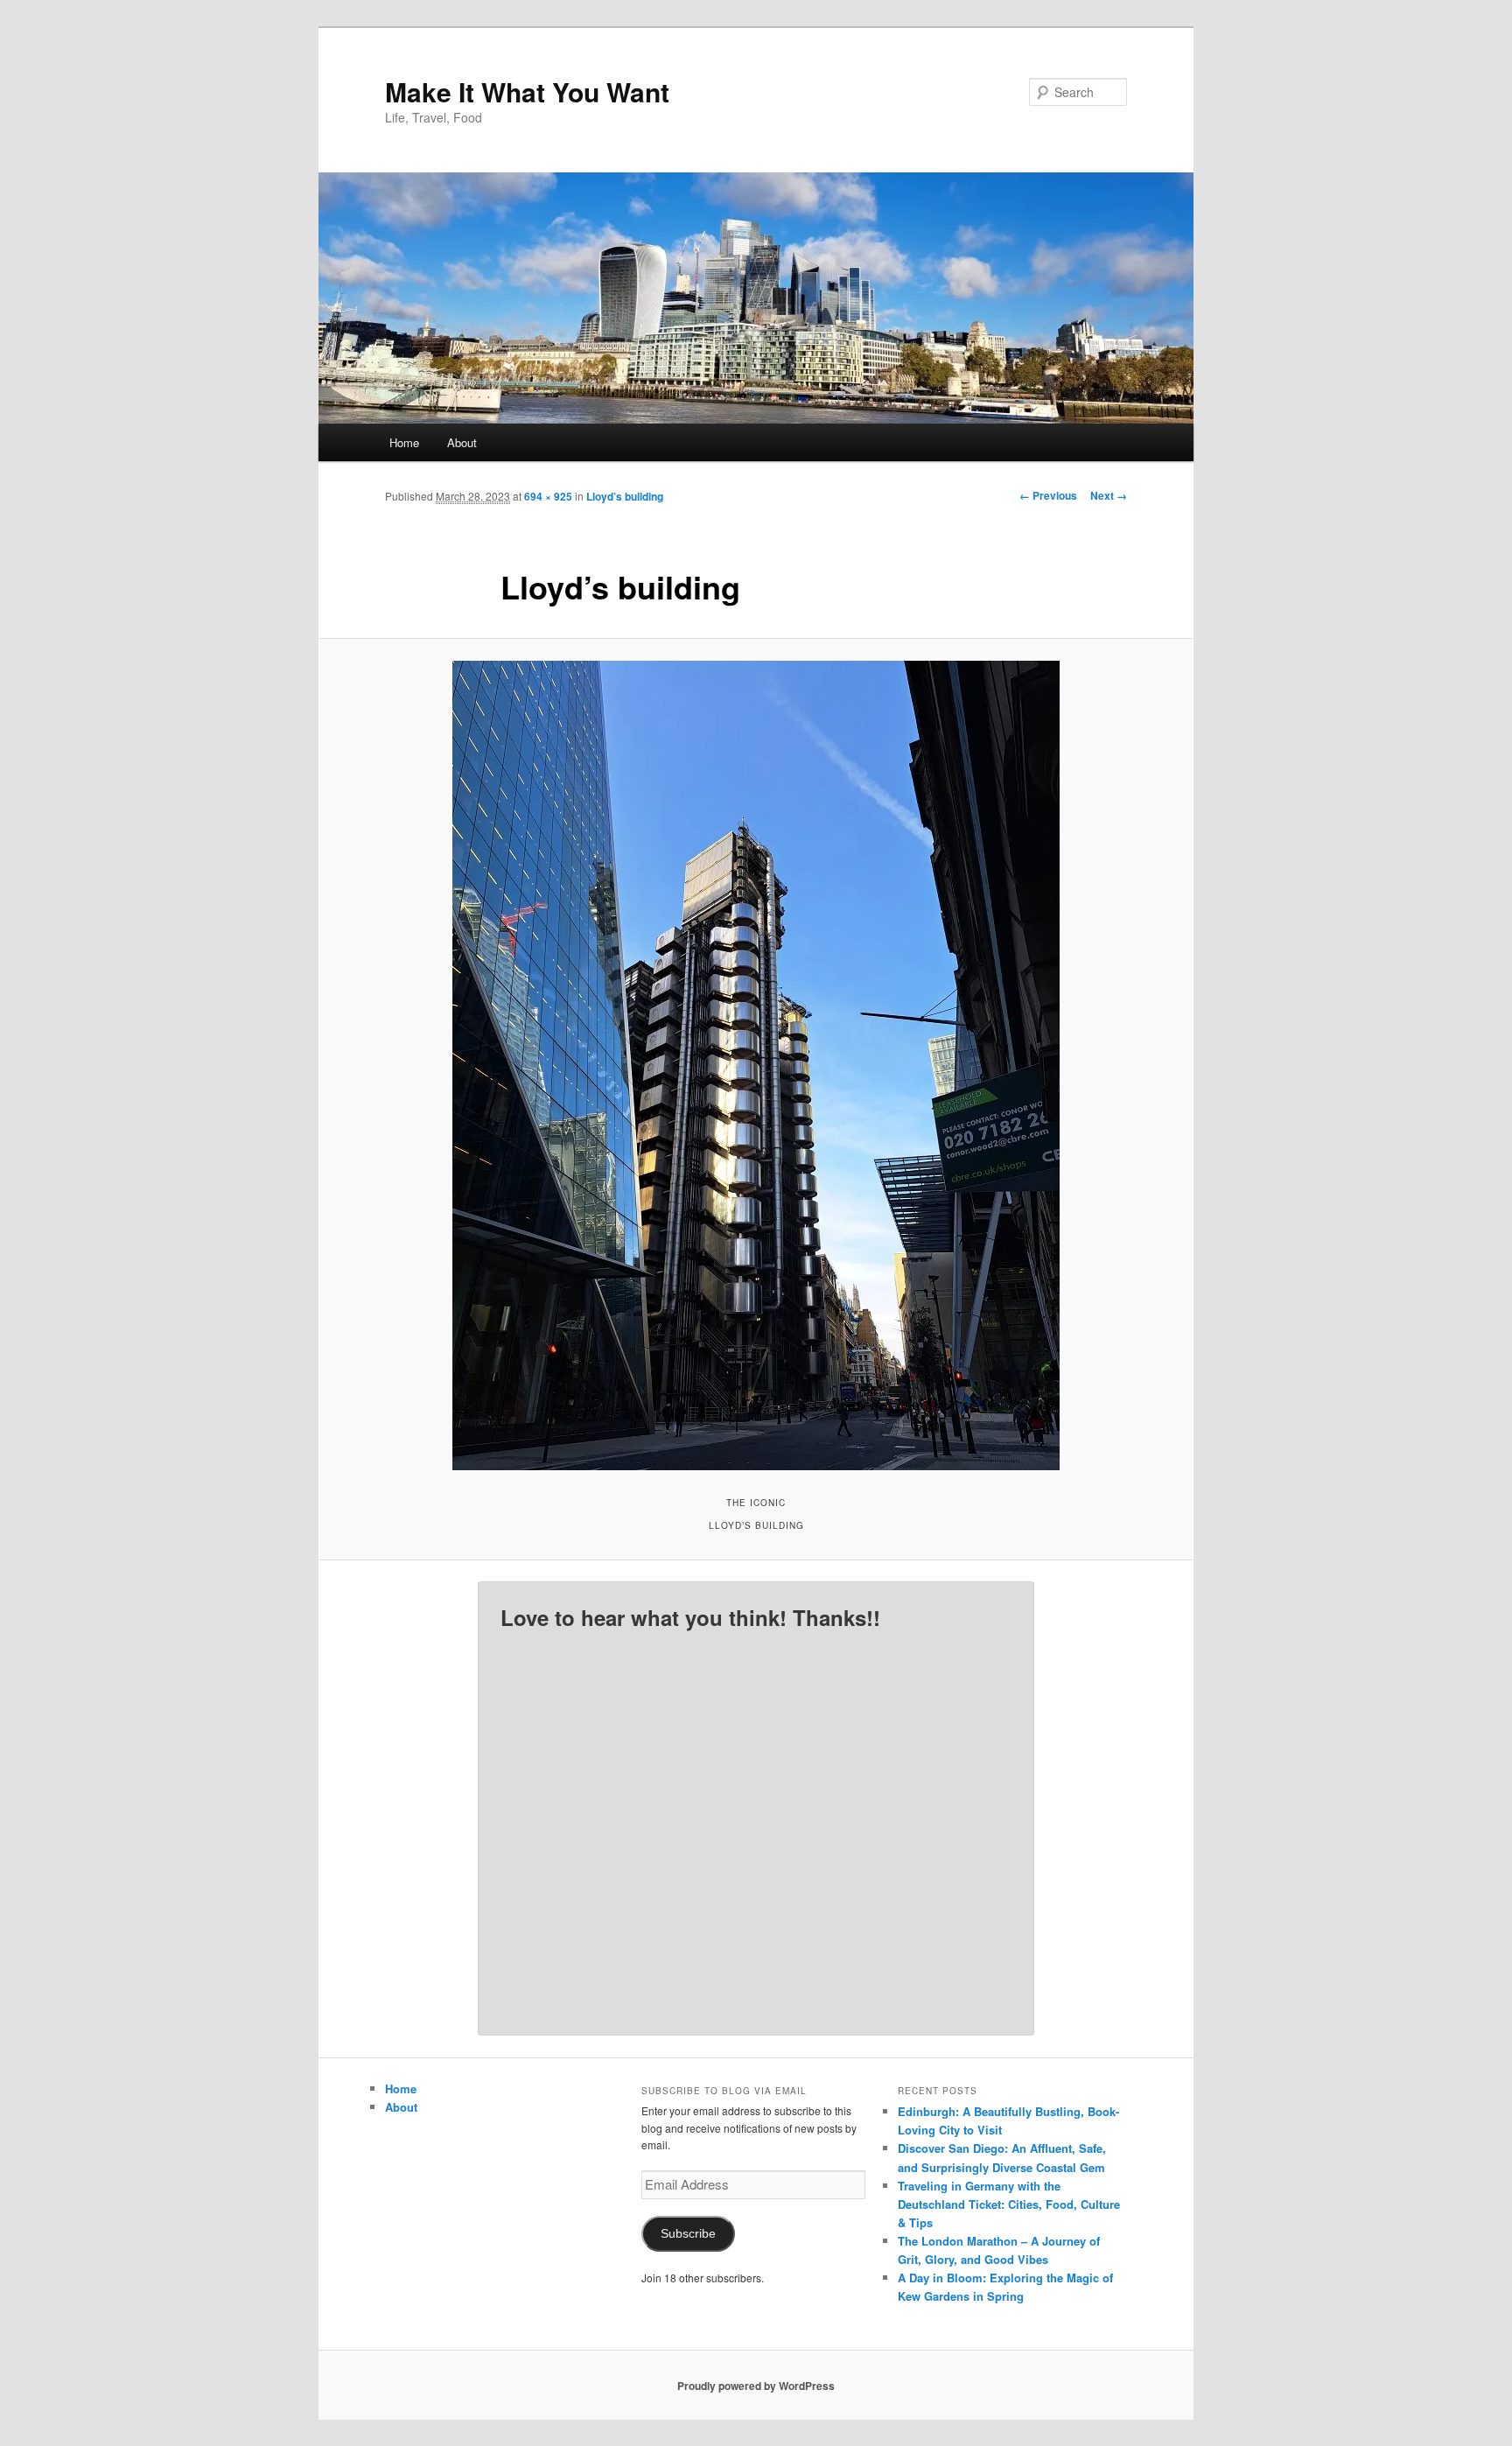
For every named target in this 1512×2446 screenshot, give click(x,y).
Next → (1109, 495)
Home (404, 442)
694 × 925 (548, 496)
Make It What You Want (527, 91)
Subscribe (688, 2234)
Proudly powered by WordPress (756, 2386)
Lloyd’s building (625, 496)
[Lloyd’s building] (756, 1065)
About (462, 442)
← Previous (1048, 495)
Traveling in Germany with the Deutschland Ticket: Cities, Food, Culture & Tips (1009, 2204)
